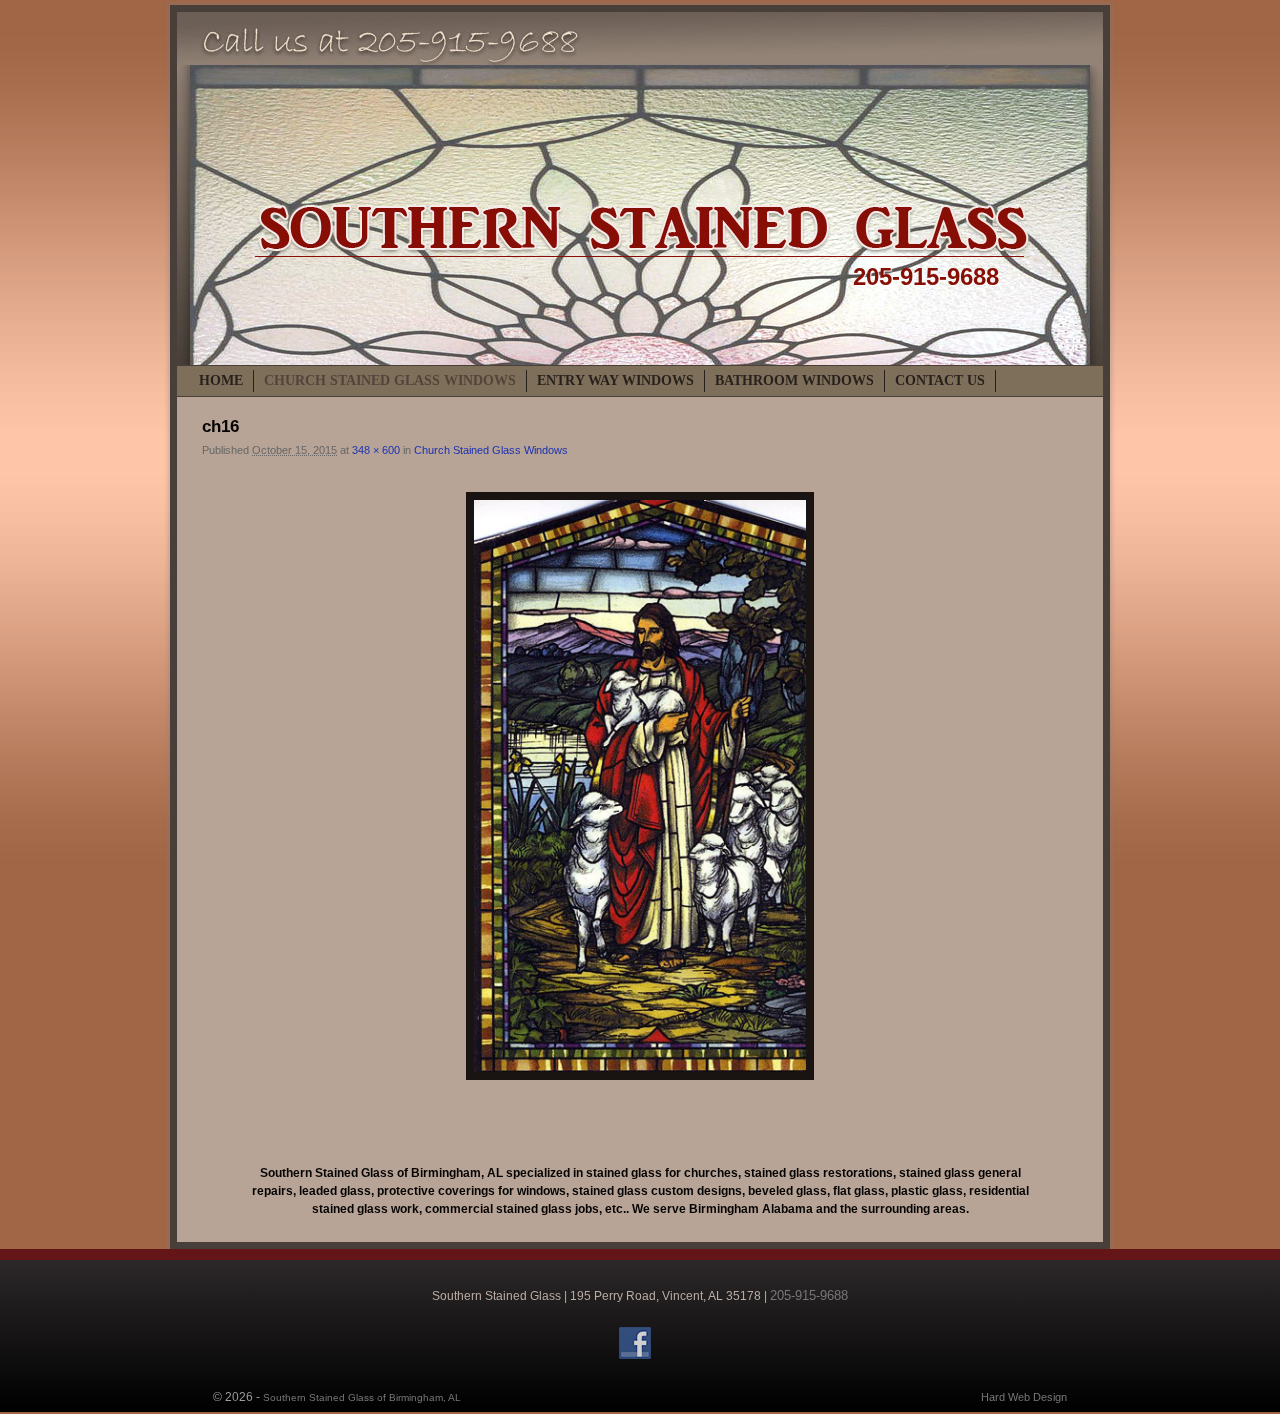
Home (221, 380)
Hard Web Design (1024, 1397)
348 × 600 (376, 450)
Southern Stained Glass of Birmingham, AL (362, 1397)
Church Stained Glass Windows (390, 380)
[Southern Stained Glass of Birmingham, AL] (640, 188)
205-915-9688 (926, 276)
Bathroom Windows (794, 380)
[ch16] (640, 786)
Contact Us (940, 380)
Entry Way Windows (615, 380)
